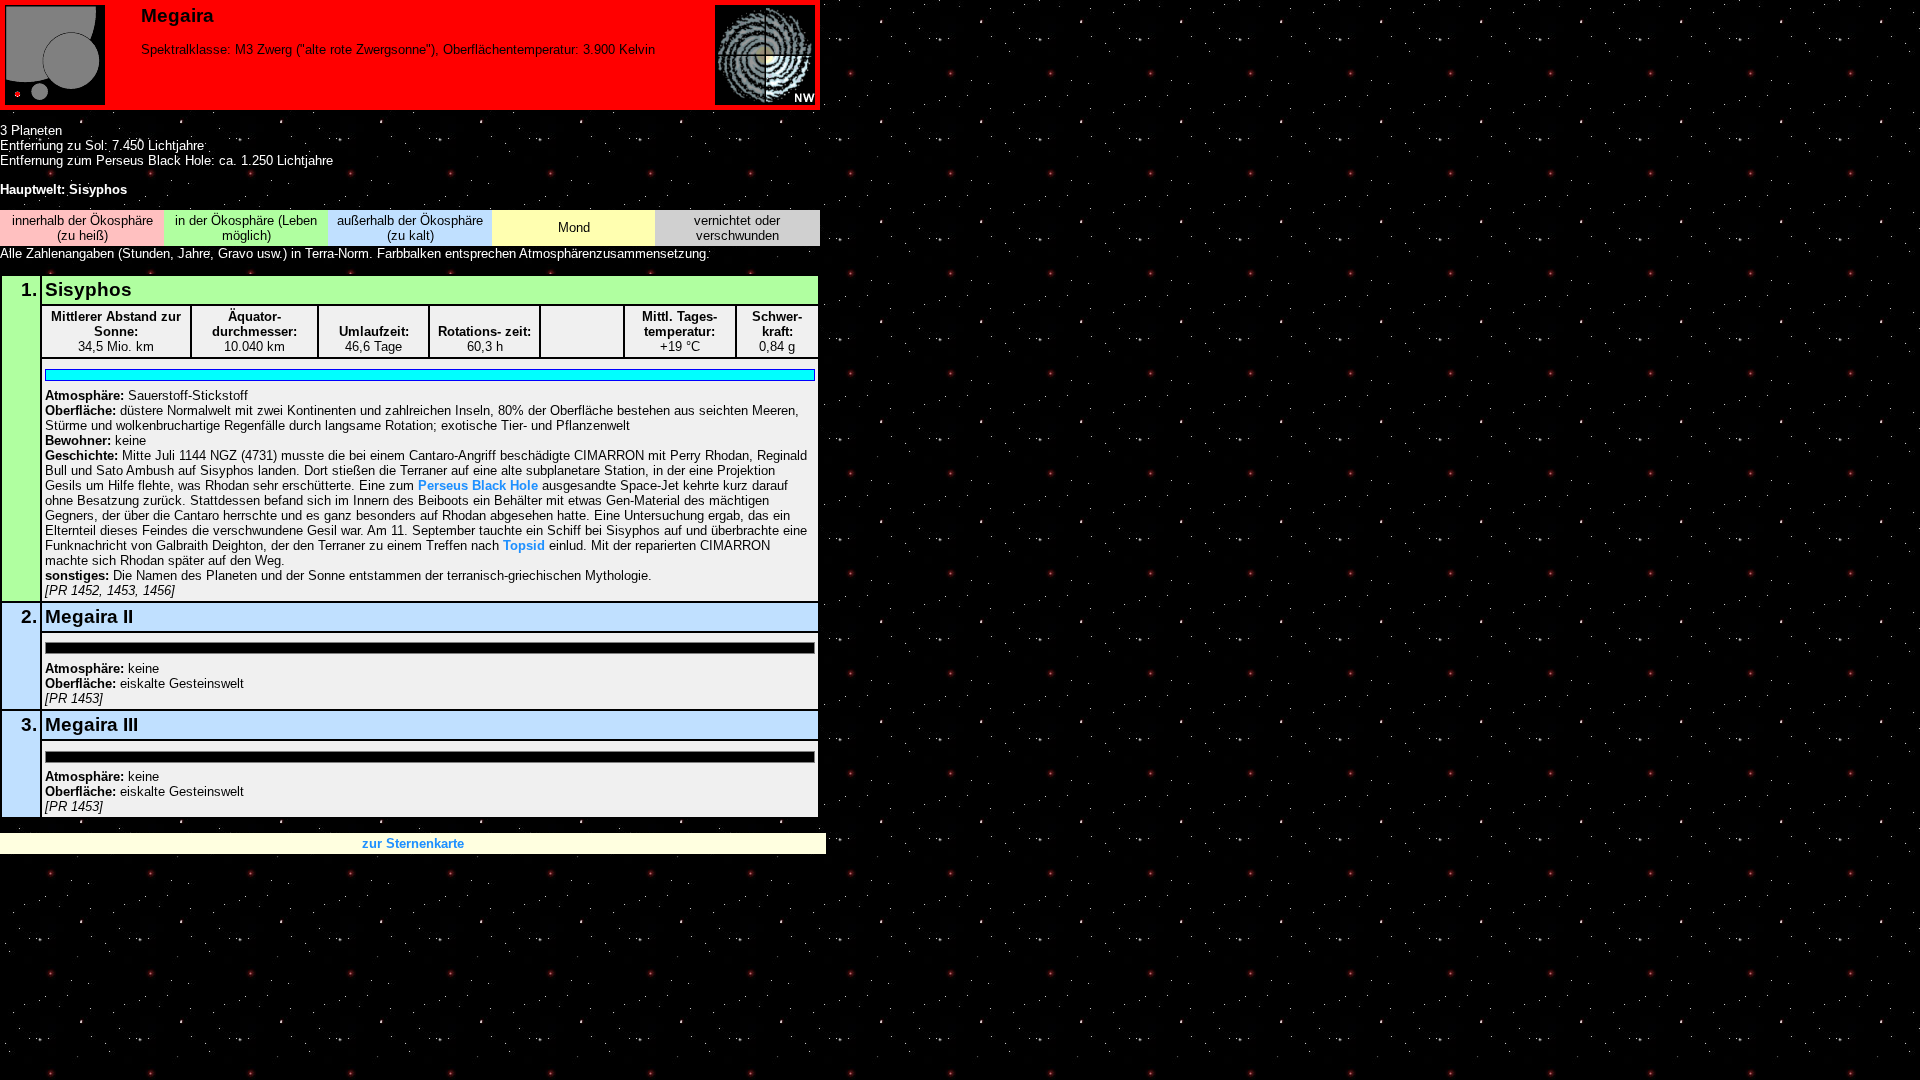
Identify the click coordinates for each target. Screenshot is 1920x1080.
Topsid (524, 545)
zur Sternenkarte (413, 843)
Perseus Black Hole (478, 485)
